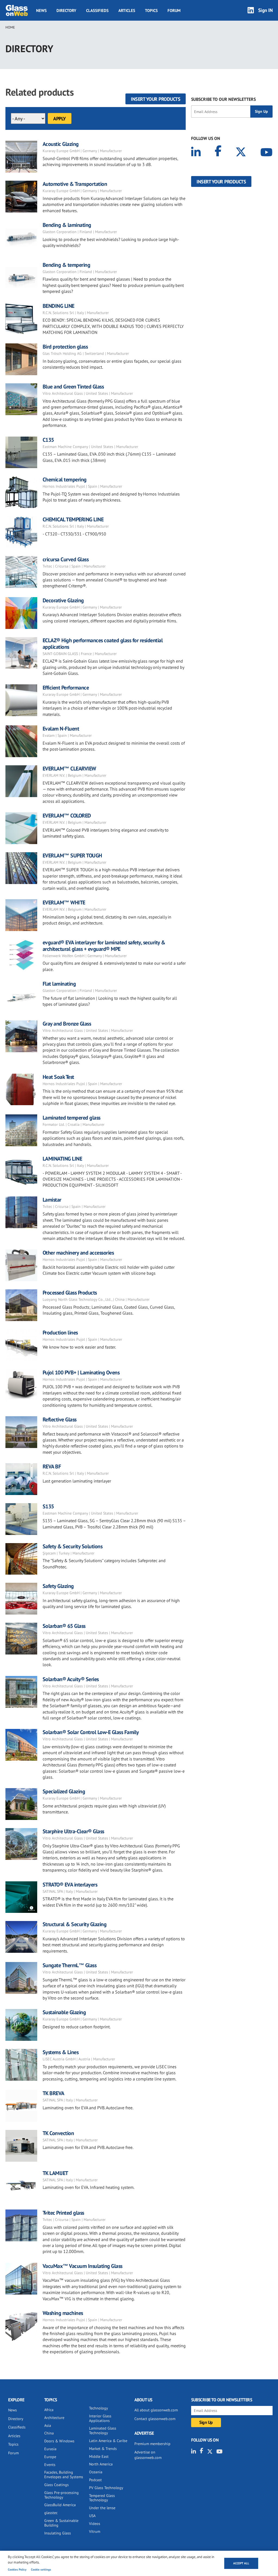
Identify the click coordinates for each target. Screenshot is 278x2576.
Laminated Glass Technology (103, 2431)
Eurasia (50, 2449)
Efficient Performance (66, 688)
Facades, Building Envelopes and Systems (64, 2475)
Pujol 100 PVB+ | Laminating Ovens (81, 1372)
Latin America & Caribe (108, 2441)
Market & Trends (103, 2449)
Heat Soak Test (58, 1077)
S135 (48, 1506)
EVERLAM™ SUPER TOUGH (72, 855)
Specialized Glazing (64, 1791)
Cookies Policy (17, 2569)
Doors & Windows (59, 2441)
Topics (151, 10)
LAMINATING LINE (62, 1159)
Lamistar (53, 1200)
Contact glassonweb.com (155, 2419)
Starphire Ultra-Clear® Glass (73, 1831)
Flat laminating (59, 984)
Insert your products (156, 99)
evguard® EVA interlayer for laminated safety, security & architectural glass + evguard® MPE (104, 946)
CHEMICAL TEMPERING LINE (73, 519)
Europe (50, 2457)
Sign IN (266, 10)
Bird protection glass (65, 347)
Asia (48, 2425)
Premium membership (152, 2444)
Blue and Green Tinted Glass (73, 387)
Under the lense (102, 2508)
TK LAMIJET (55, 2173)
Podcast (95, 2480)
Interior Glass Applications (100, 2418)
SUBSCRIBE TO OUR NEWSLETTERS (223, 99)
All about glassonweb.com (156, 2410)
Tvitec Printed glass (63, 2213)
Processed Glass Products (70, 1293)
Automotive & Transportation (75, 184)
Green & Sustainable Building (61, 2523)
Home (10, 27)
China (49, 2433)
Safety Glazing (58, 1586)
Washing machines (63, 2313)
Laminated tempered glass (72, 1118)
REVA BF (52, 1466)
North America (101, 2464)
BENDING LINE (59, 306)
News (41, 10)
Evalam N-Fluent (61, 729)
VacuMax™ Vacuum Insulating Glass (83, 2266)
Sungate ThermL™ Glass (70, 1965)
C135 (48, 440)
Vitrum (95, 2531)
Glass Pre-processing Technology (61, 2495)
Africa (49, 2410)
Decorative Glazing (63, 600)
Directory (66, 10)
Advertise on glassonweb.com (148, 2455)
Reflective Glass (60, 1419)
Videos (95, 2524)
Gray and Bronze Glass (67, 1024)
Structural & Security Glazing (75, 1924)
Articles (127, 10)
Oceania (96, 2472)
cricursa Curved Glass (66, 559)
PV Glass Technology (106, 2488)
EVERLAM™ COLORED (67, 816)
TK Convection (58, 2133)
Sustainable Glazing (64, 2012)
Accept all (241, 2563)
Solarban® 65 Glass (64, 1626)
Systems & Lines (61, 2052)
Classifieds (97, 10)
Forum (174, 10)
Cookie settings (41, 2569)
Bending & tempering (67, 265)
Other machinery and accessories (78, 1253)
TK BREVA (53, 2093)
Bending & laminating (67, 225)
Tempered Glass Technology (102, 2498)
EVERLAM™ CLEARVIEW (69, 769)
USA (92, 2516)
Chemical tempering (65, 480)
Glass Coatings (56, 2485)
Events (50, 2465)
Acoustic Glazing (61, 144)
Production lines (60, 1333)
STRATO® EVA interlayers (70, 1885)
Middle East (99, 2456)
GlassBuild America (60, 2505)
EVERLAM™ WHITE (64, 902)
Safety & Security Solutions (73, 1546)
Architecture (54, 2418)
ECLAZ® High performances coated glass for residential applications (103, 644)
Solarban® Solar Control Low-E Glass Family (91, 1732)
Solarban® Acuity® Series (71, 1679)
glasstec (51, 2513)
